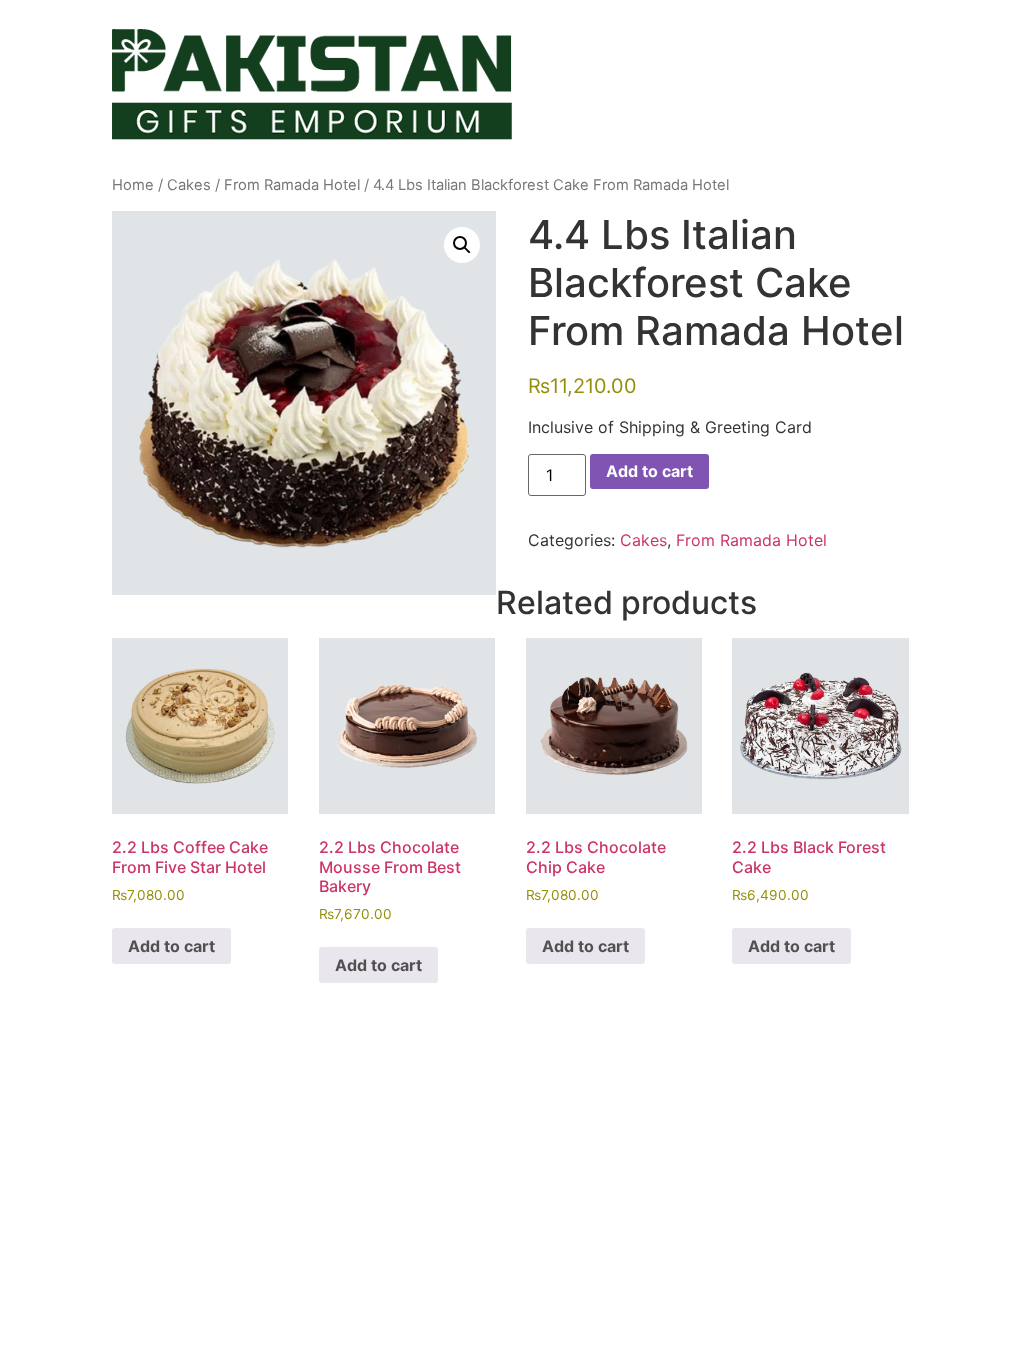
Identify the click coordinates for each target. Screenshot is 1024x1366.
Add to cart (649, 471)
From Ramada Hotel (292, 185)
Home (133, 185)
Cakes (189, 185)
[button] (462, 245)
